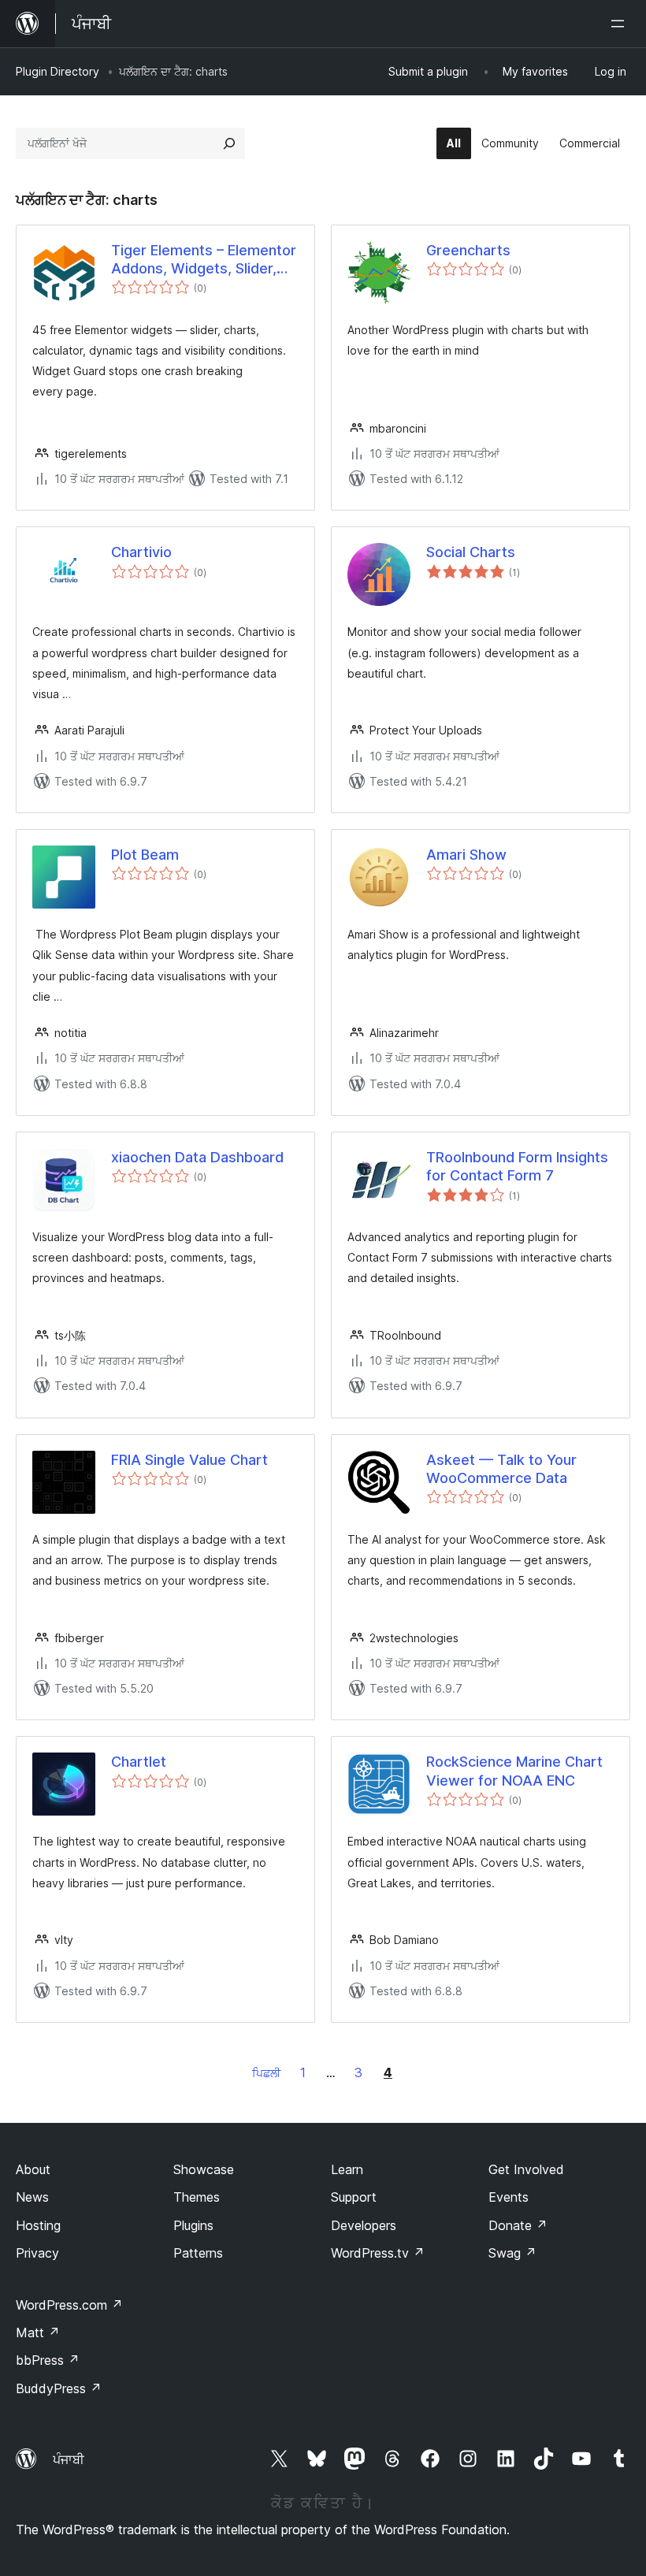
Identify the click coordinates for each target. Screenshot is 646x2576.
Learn (347, 2169)
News (32, 2197)
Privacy (37, 2253)
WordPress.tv (378, 2253)
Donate (518, 2225)
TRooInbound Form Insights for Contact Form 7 (517, 1166)
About (33, 2169)
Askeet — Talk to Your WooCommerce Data (501, 1469)
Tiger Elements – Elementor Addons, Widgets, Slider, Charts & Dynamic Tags (204, 260)
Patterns (198, 2253)
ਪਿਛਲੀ (266, 2073)
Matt (38, 2333)
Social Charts (471, 552)
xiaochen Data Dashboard (197, 1157)
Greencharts (468, 250)
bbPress (48, 2360)
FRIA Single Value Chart (189, 1460)
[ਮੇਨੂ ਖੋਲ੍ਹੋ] (621, 24)
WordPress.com (69, 2305)
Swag (512, 2253)
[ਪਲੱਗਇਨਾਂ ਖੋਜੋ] (229, 143)
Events (509, 2197)
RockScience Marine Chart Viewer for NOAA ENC (514, 1771)
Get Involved (526, 2169)
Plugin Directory (58, 71)
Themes (197, 2197)
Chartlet (139, 1762)
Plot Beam (145, 855)
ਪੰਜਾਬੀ (69, 2459)
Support (354, 2197)
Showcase (204, 2169)
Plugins (193, 2225)
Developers (364, 2225)
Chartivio (141, 552)
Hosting (38, 2225)
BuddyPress (59, 2388)
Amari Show (466, 855)
